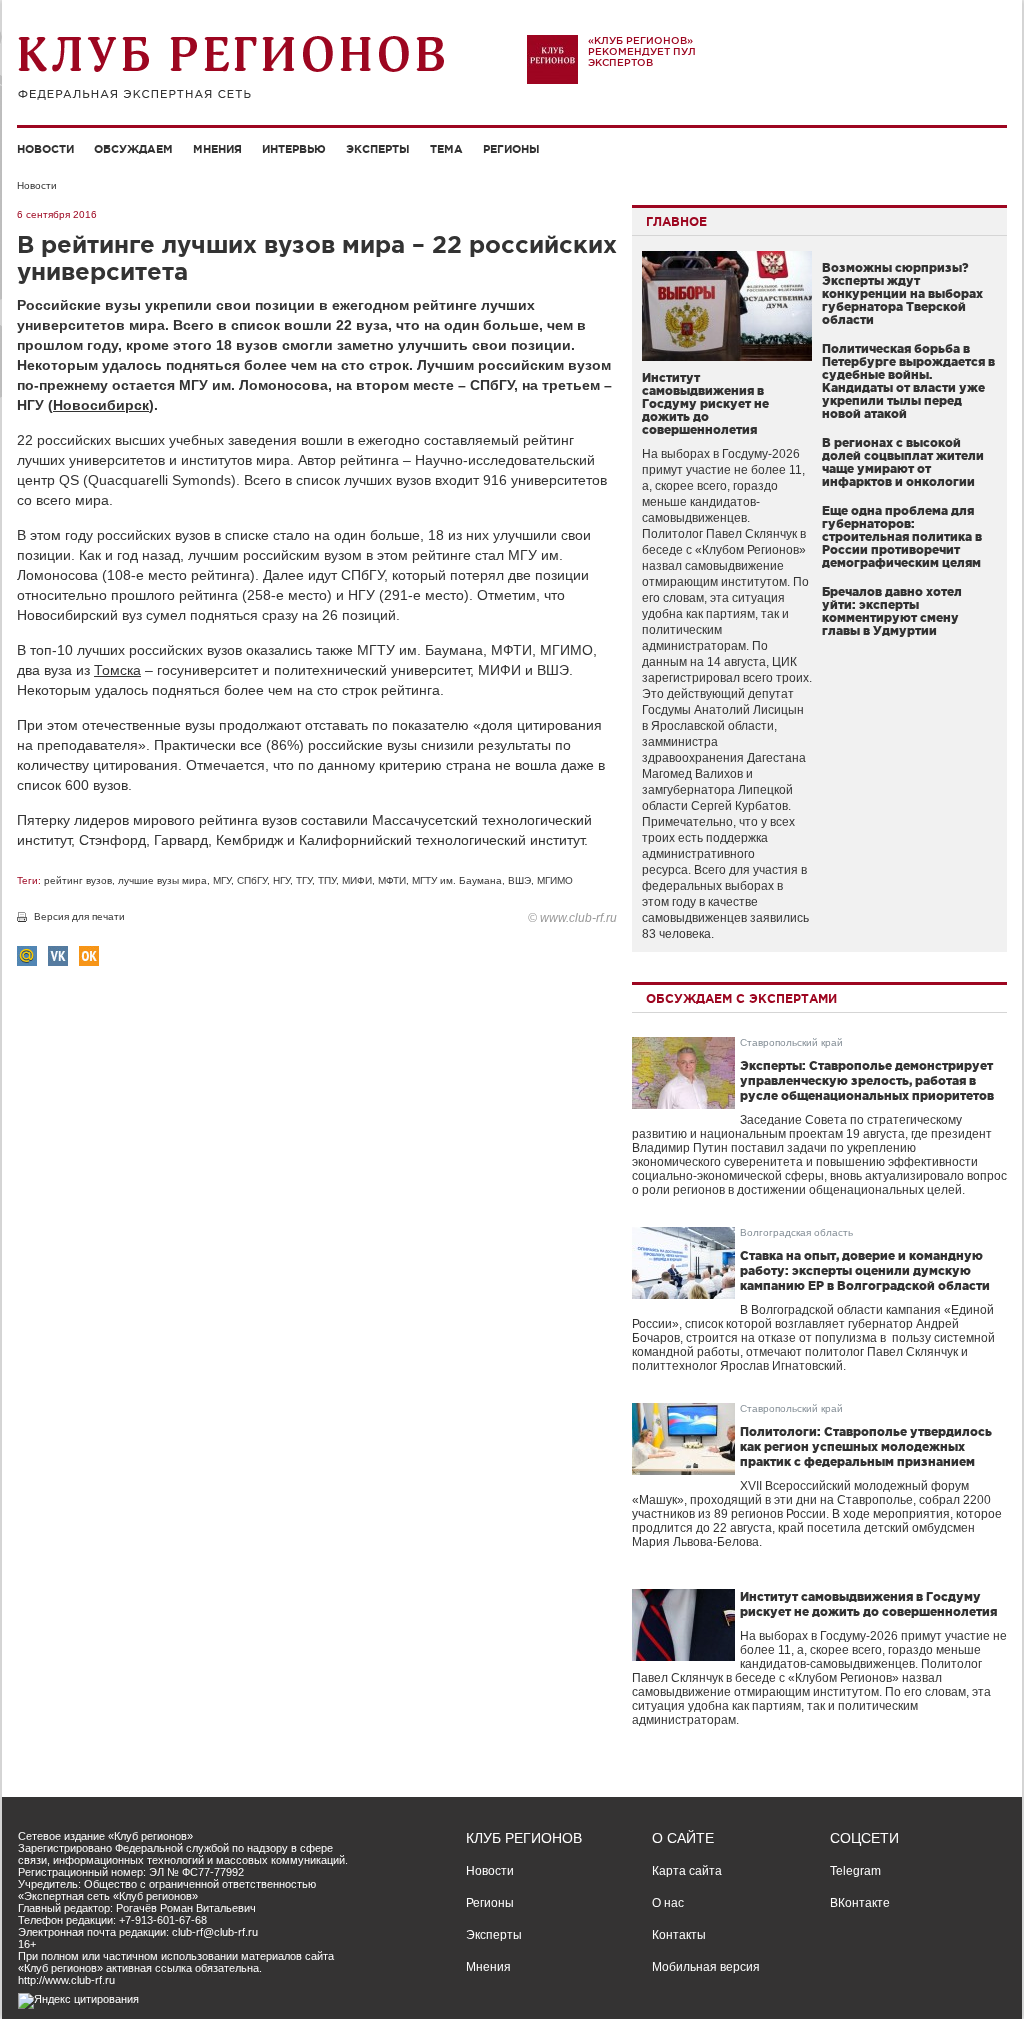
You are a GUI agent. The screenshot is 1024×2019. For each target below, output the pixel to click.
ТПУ (327, 880)
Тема (446, 149)
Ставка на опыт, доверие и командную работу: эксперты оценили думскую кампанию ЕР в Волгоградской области (865, 1270)
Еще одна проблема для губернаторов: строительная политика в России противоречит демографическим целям (902, 536)
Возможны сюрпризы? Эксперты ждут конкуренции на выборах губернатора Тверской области (902, 293)
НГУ (281, 880)
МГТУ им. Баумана (457, 880)
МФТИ (392, 880)
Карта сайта (687, 1871)
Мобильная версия (706, 1967)
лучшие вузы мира (162, 880)
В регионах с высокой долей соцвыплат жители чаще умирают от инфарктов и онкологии (903, 462)
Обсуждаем (133, 149)
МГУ (222, 880)
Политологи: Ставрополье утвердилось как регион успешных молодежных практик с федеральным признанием (866, 1446)
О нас (668, 1903)
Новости (45, 149)
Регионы (511, 149)
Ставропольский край (791, 1042)
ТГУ (304, 880)
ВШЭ (519, 880)
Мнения (217, 149)
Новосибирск (101, 405)
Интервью (294, 149)
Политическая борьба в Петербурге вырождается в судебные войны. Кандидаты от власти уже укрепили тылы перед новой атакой (908, 381)
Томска (117, 670)
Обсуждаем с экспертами (741, 998)
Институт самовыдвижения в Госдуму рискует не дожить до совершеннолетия (705, 403)
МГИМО (555, 880)
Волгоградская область (796, 1232)
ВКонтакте (860, 1903)
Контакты (679, 1935)
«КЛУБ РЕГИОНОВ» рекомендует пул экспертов (642, 51)
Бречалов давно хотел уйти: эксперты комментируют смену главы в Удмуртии (892, 611)
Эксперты (378, 149)
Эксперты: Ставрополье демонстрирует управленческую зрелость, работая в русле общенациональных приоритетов (867, 1080)
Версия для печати (79, 916)
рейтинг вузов (78, 880)
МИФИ (357, 880)
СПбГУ (252, 880)
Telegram (855, 1871)
